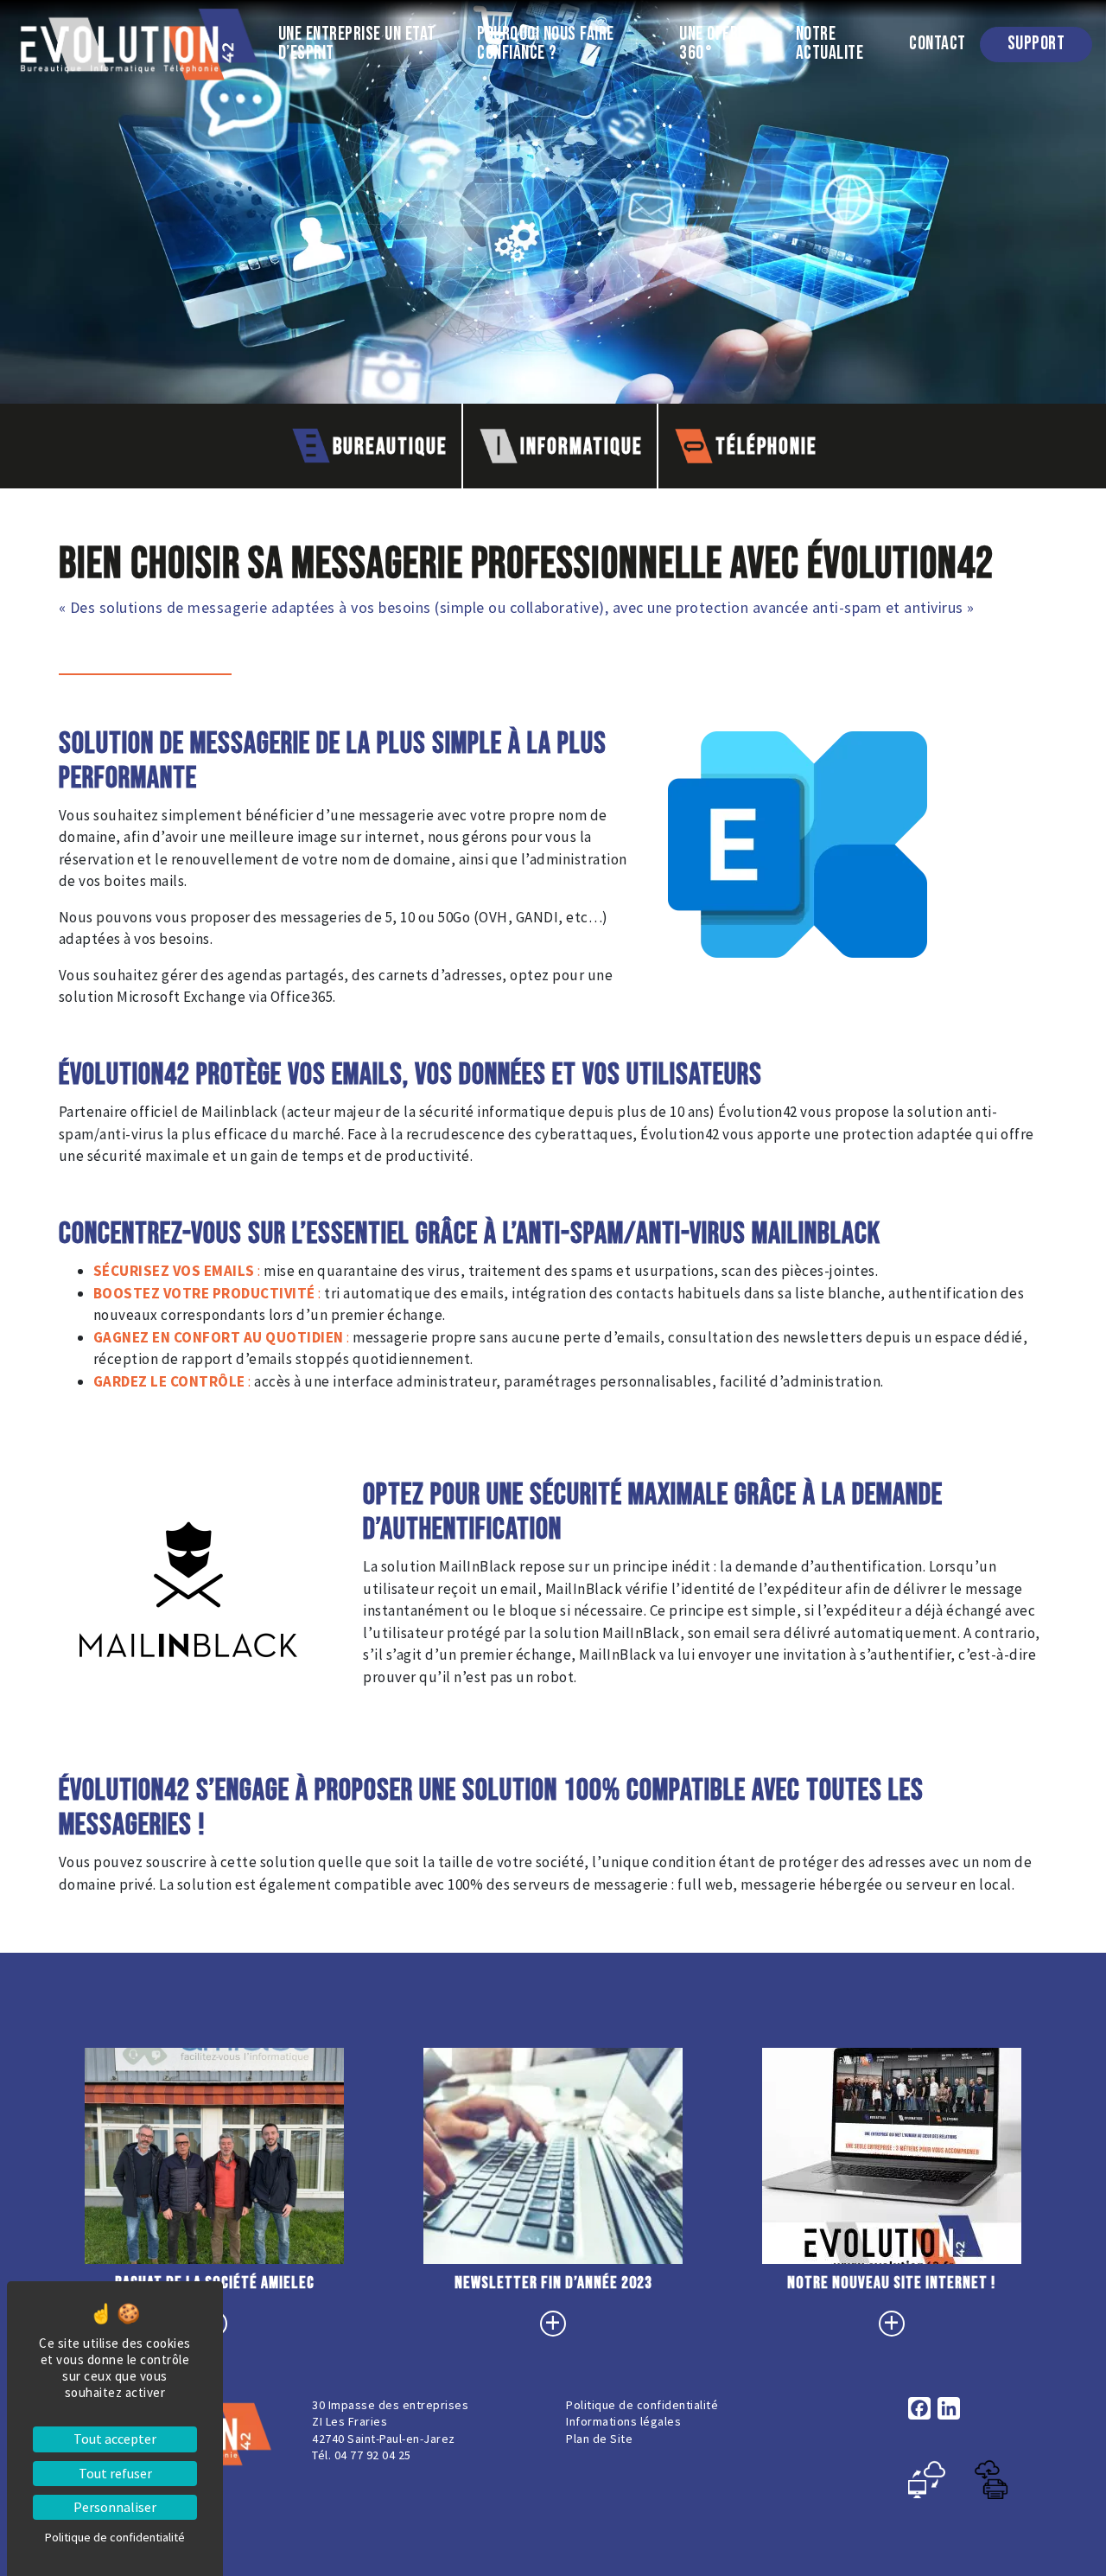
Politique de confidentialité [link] (115, 2537)
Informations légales (623, 2421)
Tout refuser (115, 2473)
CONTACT (944, 44)
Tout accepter (115, 2439)
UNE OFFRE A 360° (729, 45)
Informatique (588, 440)
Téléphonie (773, 440)
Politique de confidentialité (642, 2405)
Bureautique (397, 440)
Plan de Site (599, 2439)
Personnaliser (115, 2507)
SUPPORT (1043, 44)
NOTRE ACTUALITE (845, 45)
